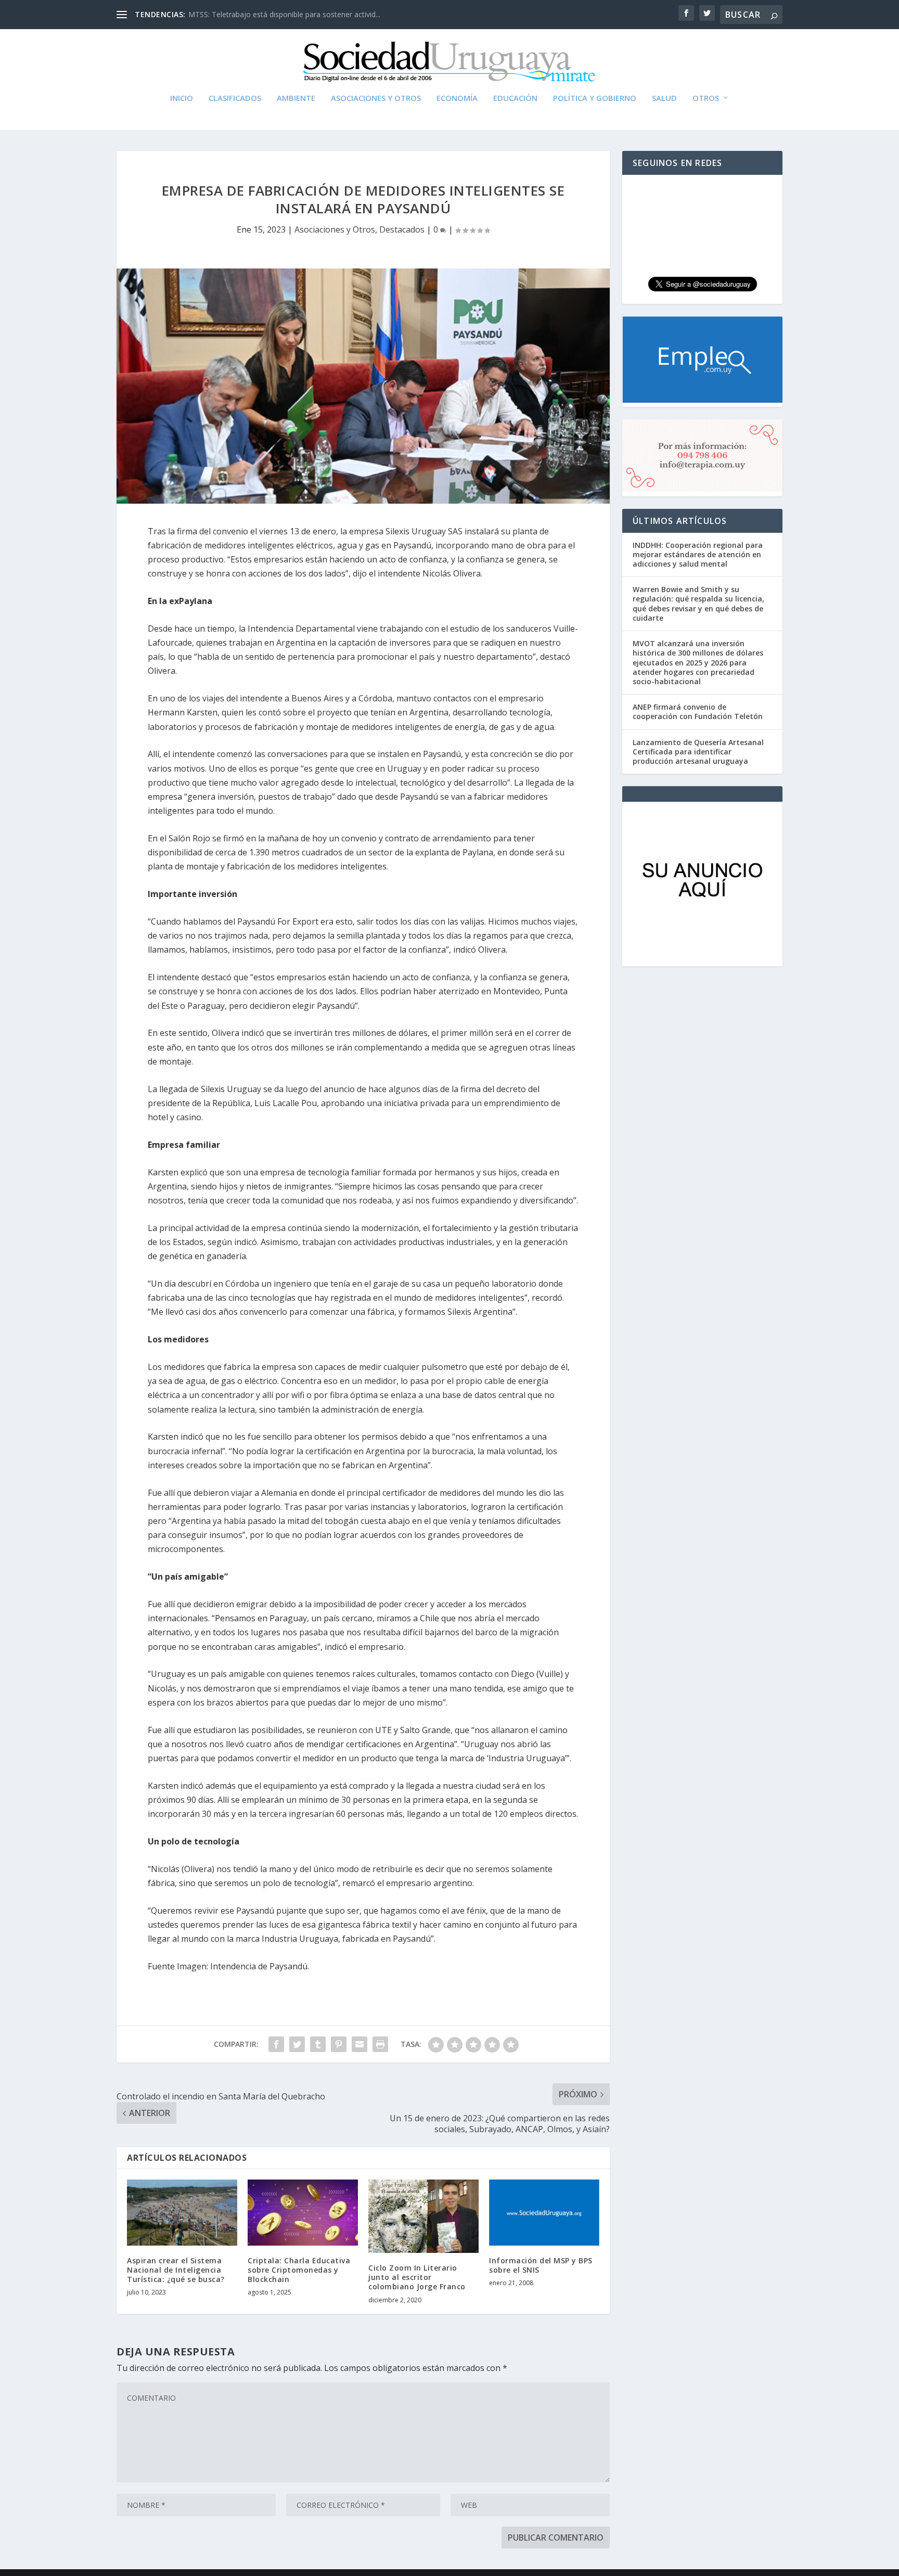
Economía (457, 98)
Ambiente (296, 98)
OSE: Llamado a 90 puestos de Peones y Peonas (271, 14)
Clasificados (235, 98)
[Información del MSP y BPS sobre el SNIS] (544, 2213)
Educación (515, 98)
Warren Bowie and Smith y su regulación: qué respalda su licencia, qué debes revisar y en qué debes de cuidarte (698, 604)
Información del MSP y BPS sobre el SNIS (541, 2265)
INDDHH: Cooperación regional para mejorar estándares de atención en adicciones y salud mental (698, 554)
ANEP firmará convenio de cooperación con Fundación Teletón (698, 712)
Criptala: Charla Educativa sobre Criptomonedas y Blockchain (299, 2270)
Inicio (182, 98)
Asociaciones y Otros (376, 98)
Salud (664, 98)
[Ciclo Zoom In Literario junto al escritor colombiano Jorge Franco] (423, 2216)
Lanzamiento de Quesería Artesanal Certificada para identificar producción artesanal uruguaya (698, 752)
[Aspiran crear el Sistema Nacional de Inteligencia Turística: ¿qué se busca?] (182, 2213)
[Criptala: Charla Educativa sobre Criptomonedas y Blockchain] (303, 2213)
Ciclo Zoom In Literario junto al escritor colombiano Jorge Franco (417, 2277)
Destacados (402, 229)
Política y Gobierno (595, 98)
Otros (706, 98)
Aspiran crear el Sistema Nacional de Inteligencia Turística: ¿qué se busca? (176, 2270)
